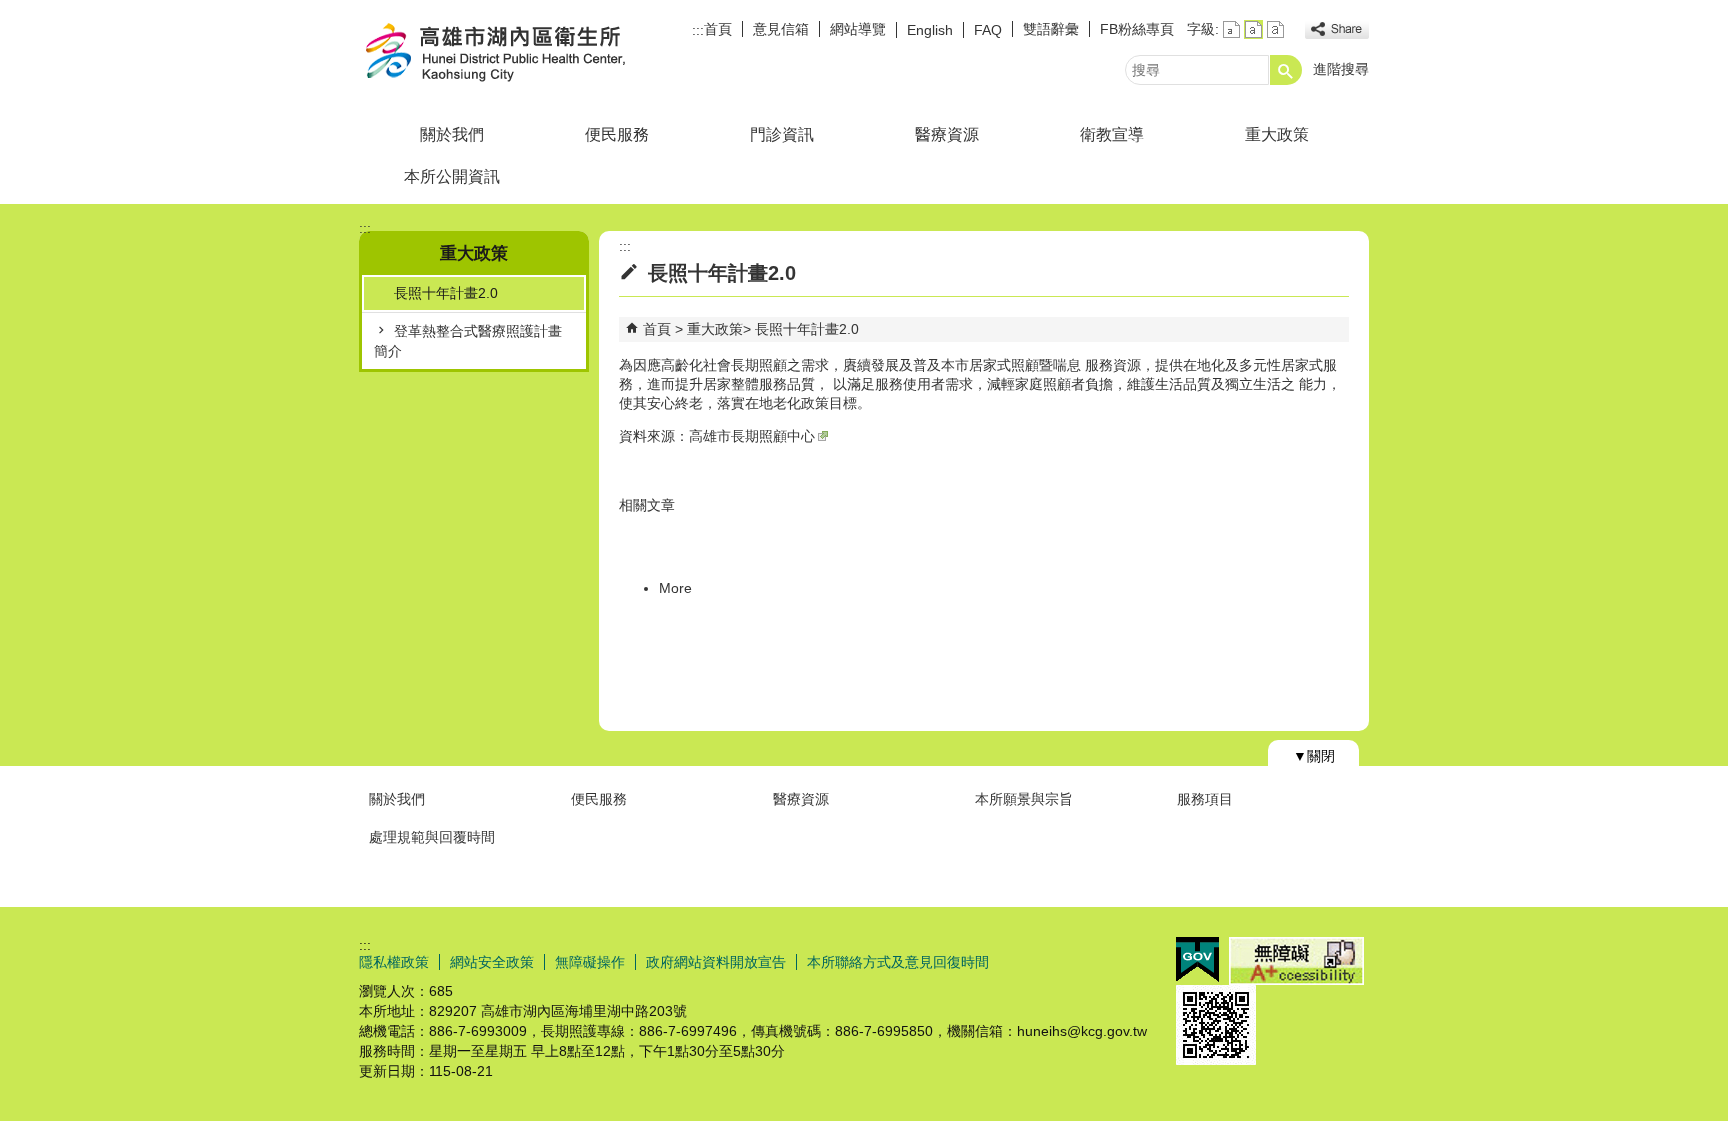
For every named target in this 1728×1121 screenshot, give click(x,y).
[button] (1286, 70)
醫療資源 (947, 134)
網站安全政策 (492, 962)
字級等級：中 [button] (1253, 29)
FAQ (988, 30)
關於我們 (452, 134)
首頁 (718, 29)
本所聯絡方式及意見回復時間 (898, 962)
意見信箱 (781, 29)
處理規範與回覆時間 (432, 837)
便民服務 (617, 134)
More (675, 588)
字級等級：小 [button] (1231, 29)
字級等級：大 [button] (1275, 29)
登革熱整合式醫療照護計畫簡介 (468, 341)
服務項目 (1205, 799)
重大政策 (1277, 134)
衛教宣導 (1112, 134)
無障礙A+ (1296, 961)
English (930, 30)
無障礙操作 (590, 962)
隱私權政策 (394, 962)
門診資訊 (782, 134)
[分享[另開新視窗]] (1337, 29)
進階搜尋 (1341, 69)
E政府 (1197, 959)
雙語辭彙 (1051, 29)
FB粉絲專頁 (1137, 29)
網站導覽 (858, 29)
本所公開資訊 (452, 176)
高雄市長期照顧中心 (752, 436)
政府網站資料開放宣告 (716, 962)
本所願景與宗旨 (1024, 799)
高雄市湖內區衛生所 (528, 53)
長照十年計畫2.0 (446, 293)
